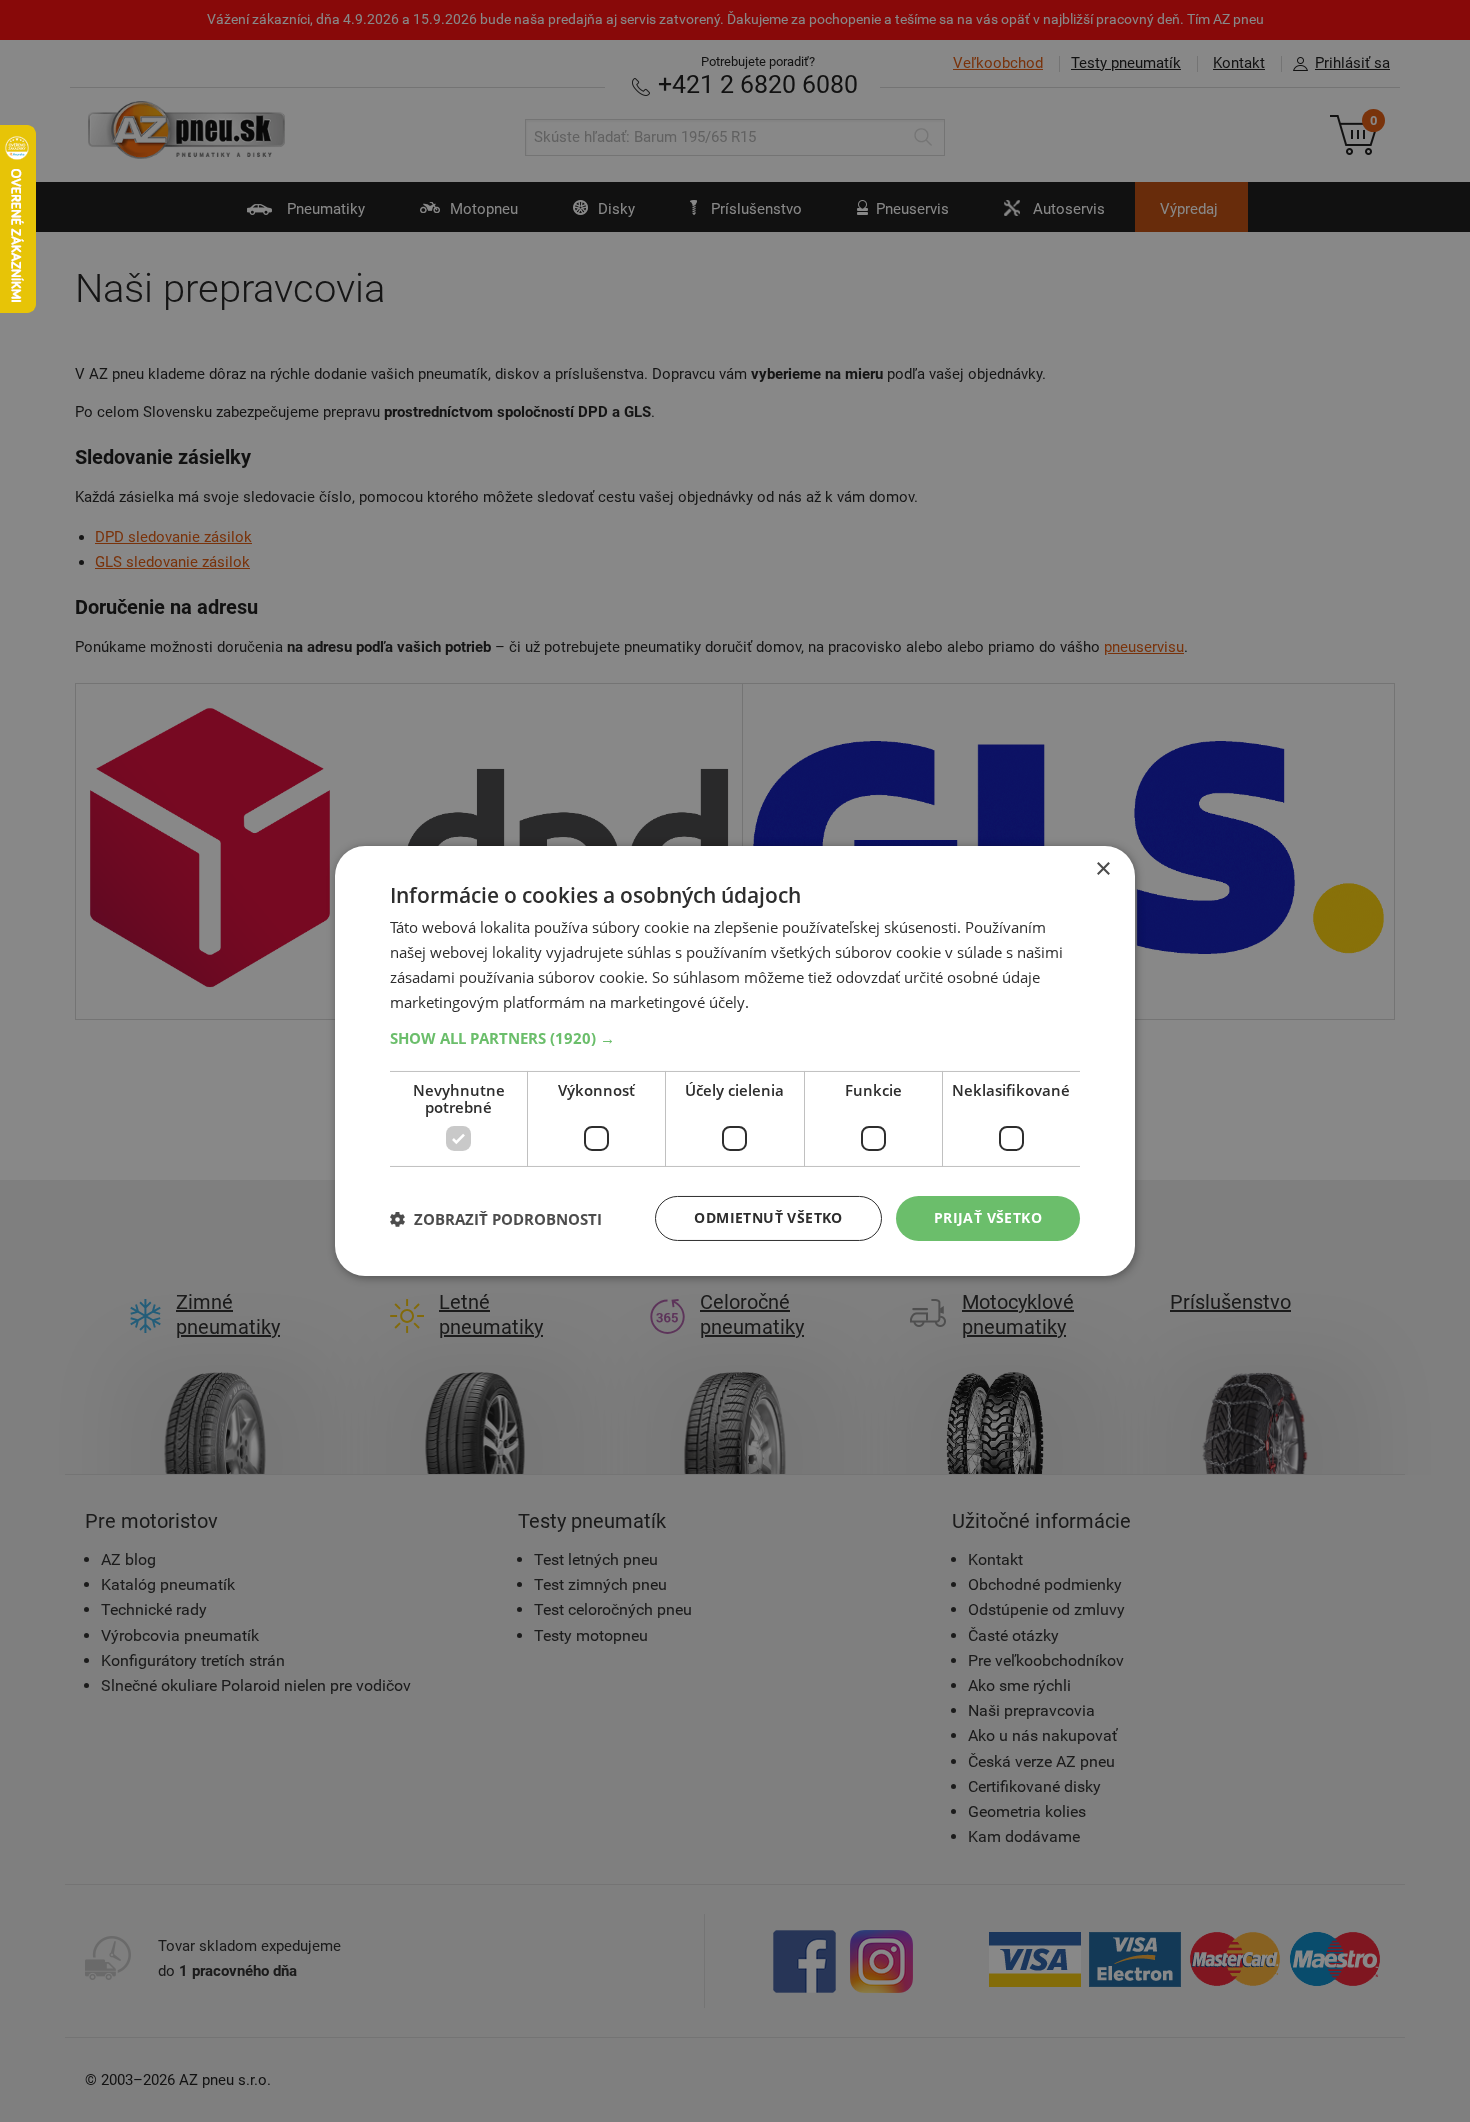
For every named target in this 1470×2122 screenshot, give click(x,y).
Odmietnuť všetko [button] (768, 1217)
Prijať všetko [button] (988, 1217)
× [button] (1102, 869)
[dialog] (735, 1061)
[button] (735, 1038)
